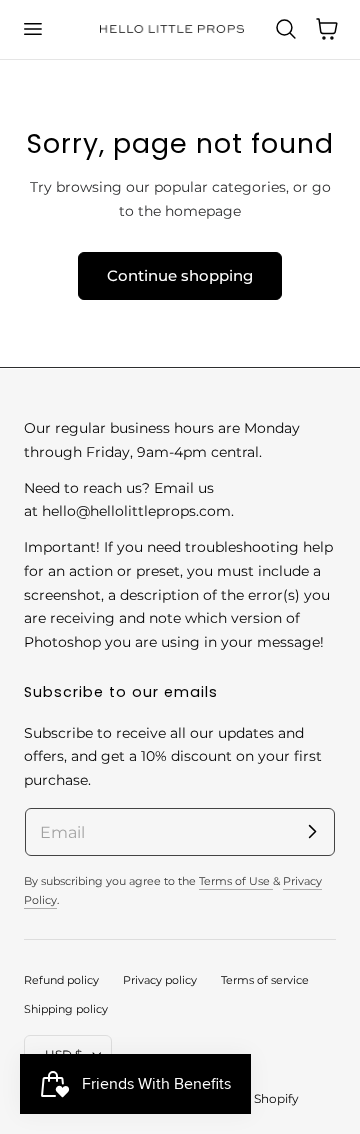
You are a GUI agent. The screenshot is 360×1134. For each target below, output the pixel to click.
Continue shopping (180, 275)
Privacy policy (160, 980)
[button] (32, 29)
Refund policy (61, 980)
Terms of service (265, 980)
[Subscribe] (312, 831)
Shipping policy (66, 1009)
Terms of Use (236, 881)
